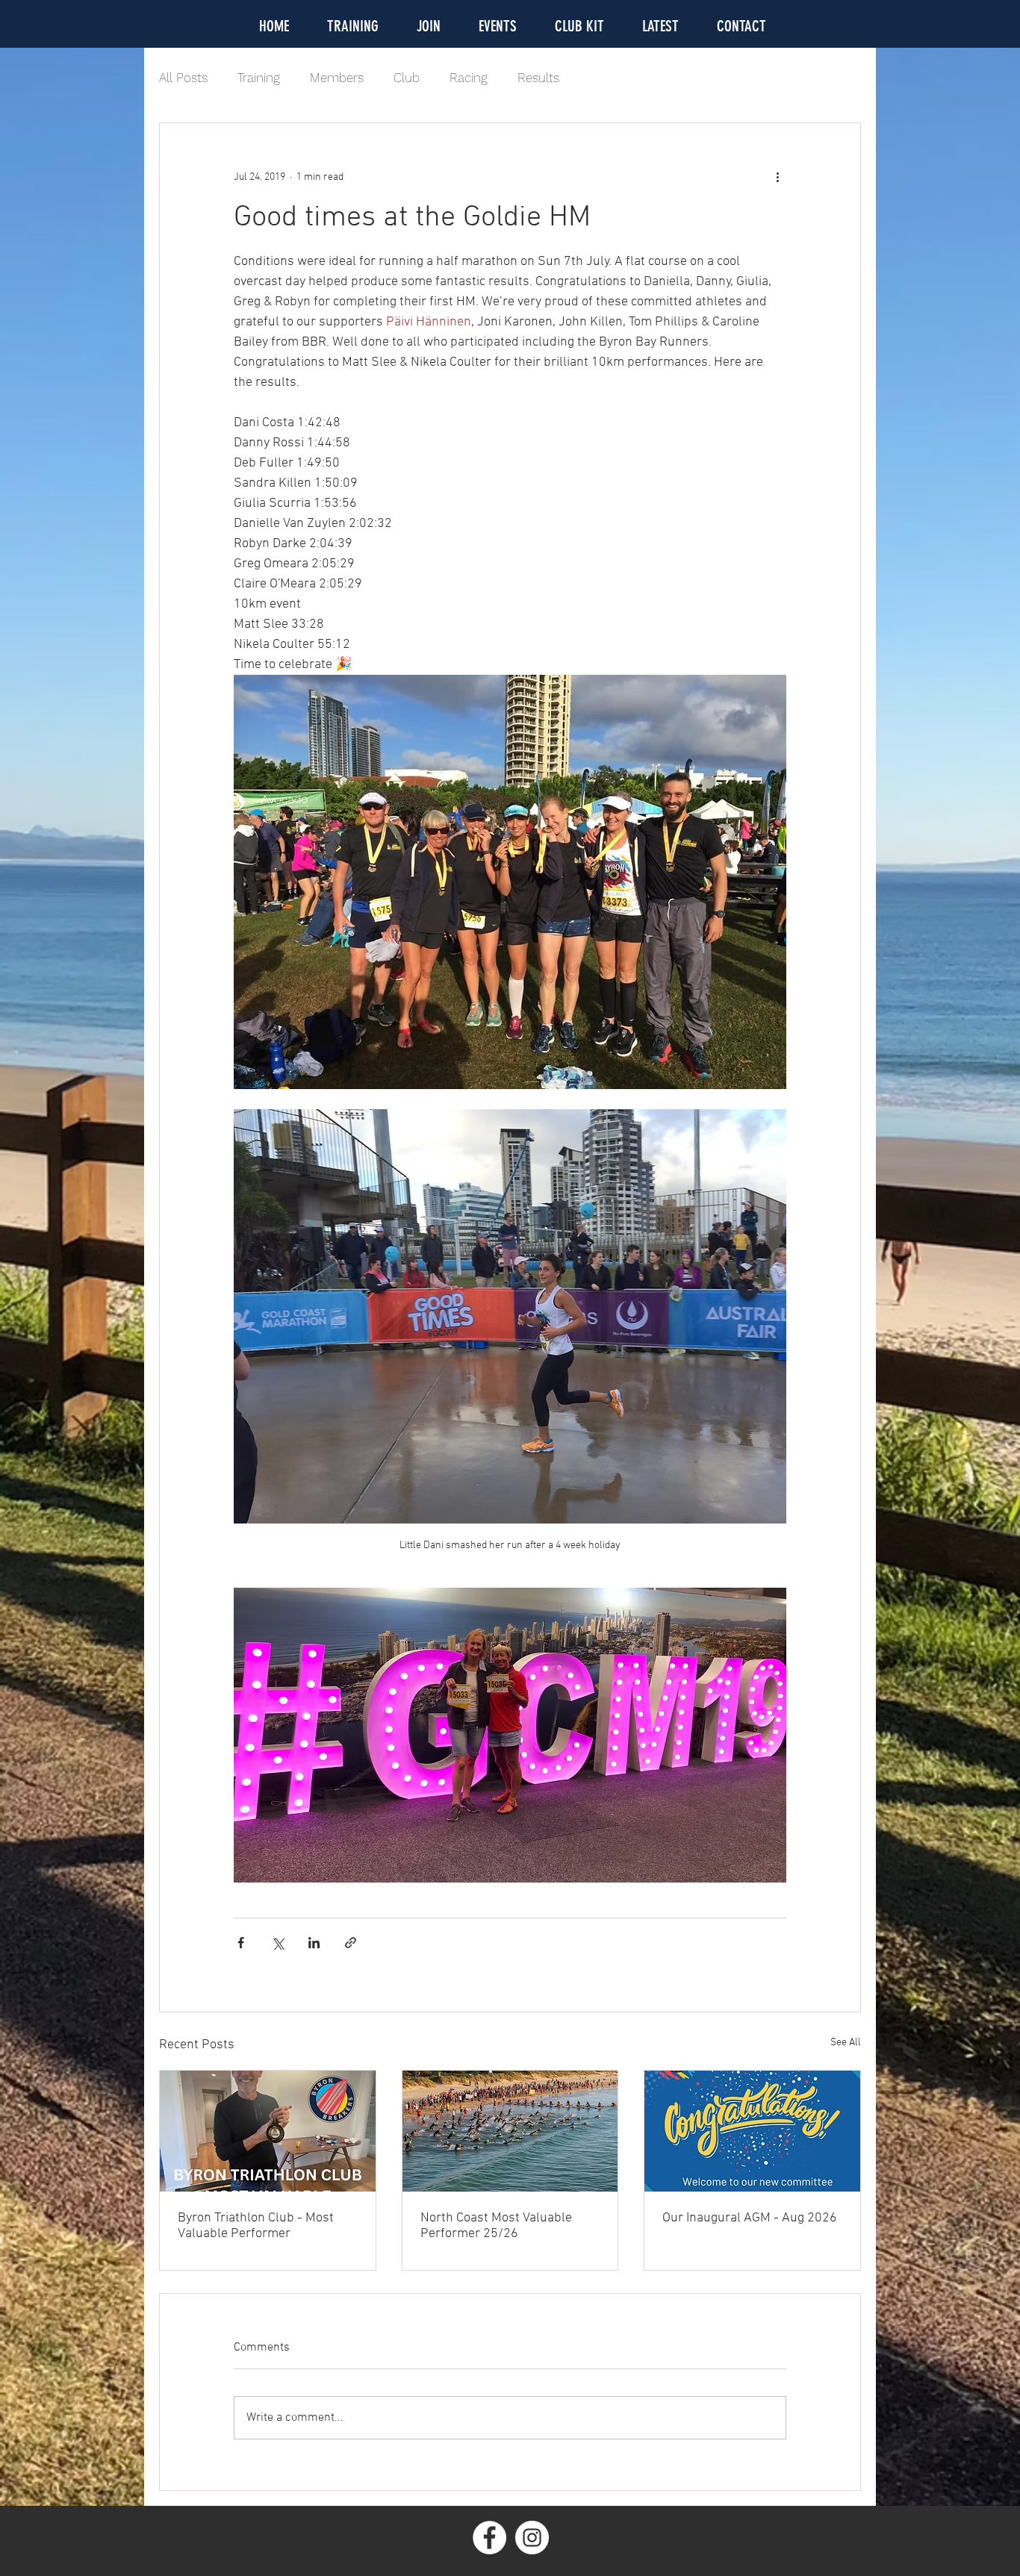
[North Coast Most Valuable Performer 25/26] (510, 2131)
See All (846, 2043)
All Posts (183, 78)
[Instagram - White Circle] (532, 2538)
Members (337, 78)
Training (259, 78)
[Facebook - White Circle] (489, 2538)
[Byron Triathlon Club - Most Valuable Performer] (268, 2131)
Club (407, 78)
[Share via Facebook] (241, 1943)
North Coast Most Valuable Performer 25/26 (496, 2226)
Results (538, 78)
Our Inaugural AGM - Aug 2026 (750, 2218)
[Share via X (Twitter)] (277, 1943)
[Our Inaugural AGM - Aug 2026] (752, 2131)
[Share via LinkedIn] (314, 1943)
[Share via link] (351, 1943)
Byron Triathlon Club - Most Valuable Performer (256, 2226)
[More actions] (777, 177)
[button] (497, 24)
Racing (469, 78)
